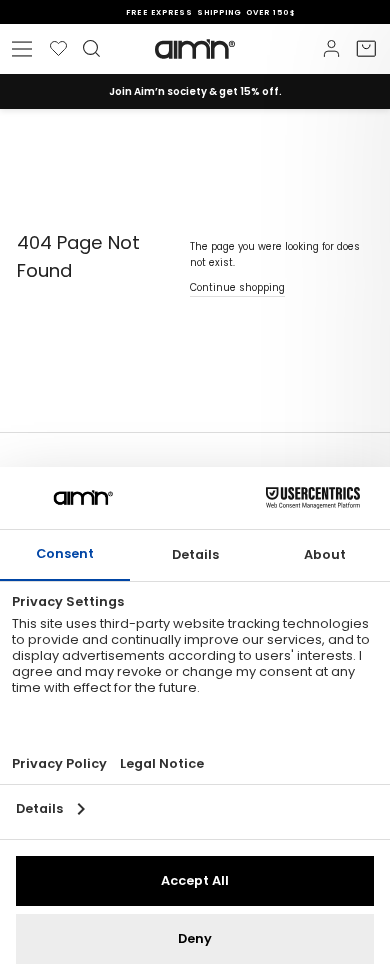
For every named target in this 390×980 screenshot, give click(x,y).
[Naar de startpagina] (195, 49)
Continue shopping (237, 287)
